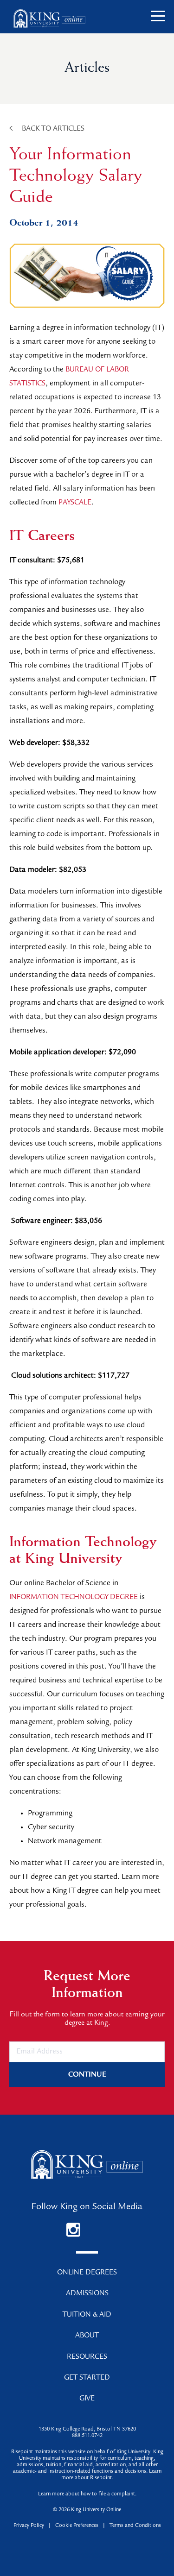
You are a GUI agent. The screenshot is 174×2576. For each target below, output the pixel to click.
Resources (87, 2357)
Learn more (51, 2494)
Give (87, 2399)
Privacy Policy (29, 2526)
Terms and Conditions (135, 2526)
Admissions (87, 2294)
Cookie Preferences (77, 2526)
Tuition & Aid (87, 2315)
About (87, 2336)
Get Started (87, 2378)
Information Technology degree (74, 1598)
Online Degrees (87, 2273)
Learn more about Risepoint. (111, 2475)
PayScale (75, 503)
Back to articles (53, 129)
